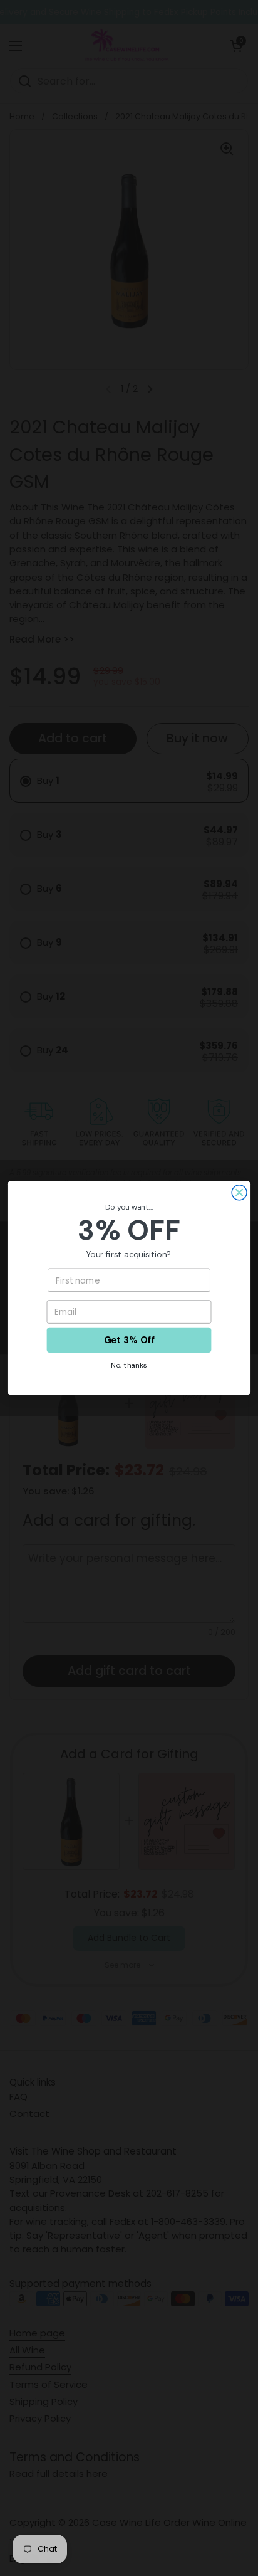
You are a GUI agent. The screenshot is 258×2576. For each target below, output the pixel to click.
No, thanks (129, 1365)
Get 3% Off (129, 1340)
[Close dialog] (239, 1193)
